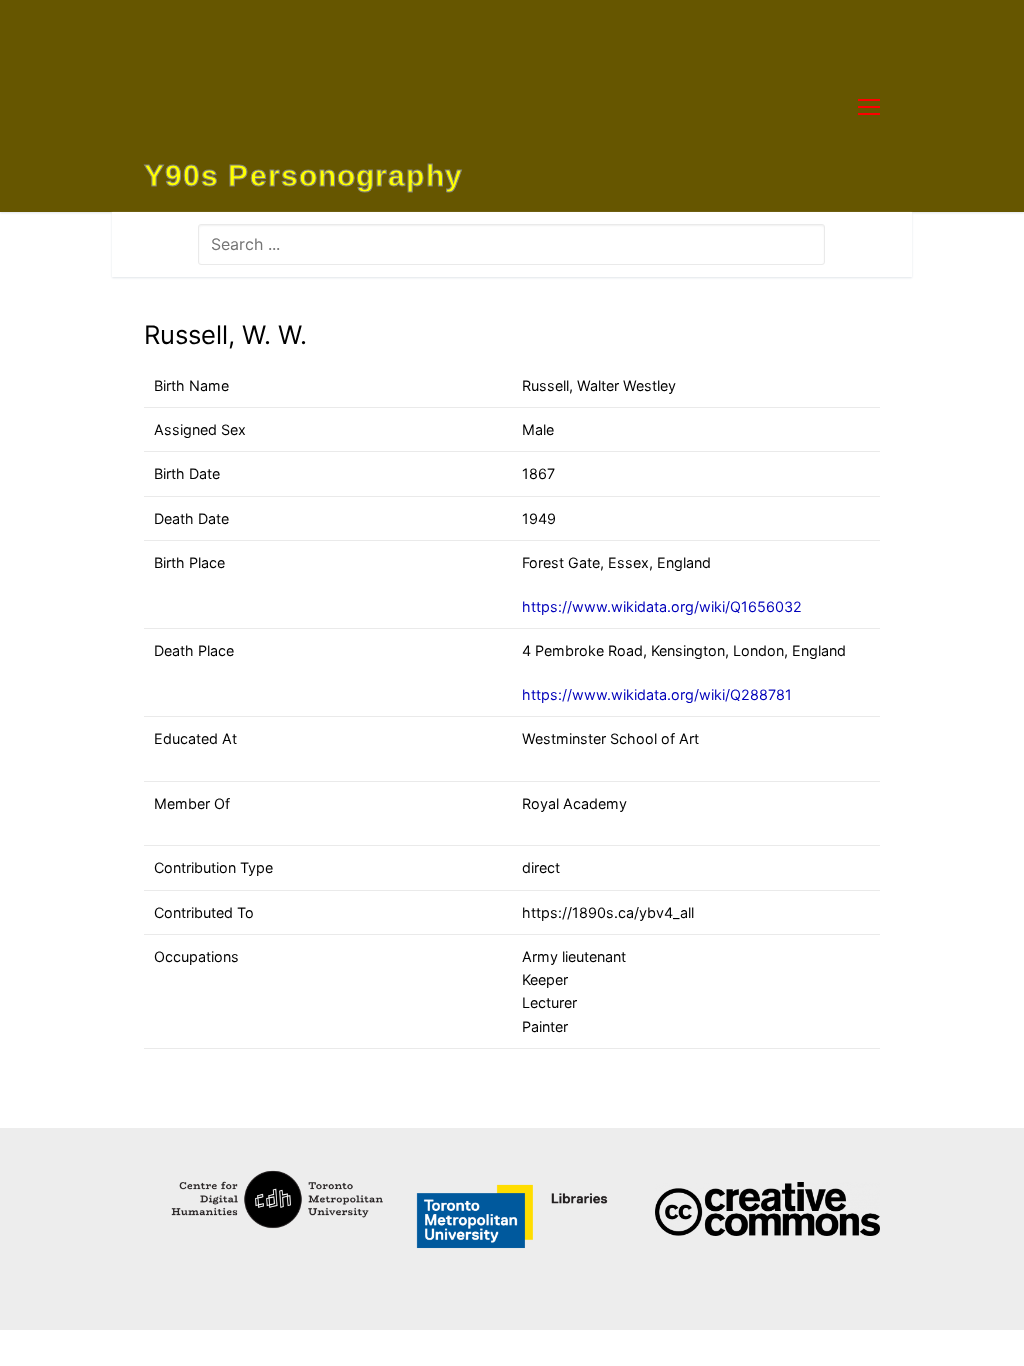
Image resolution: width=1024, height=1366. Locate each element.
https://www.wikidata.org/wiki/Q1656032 (662, 606)
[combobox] (511, 244)
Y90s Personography (303, 176)
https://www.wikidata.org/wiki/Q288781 (657, 694)
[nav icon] (869, 106)
